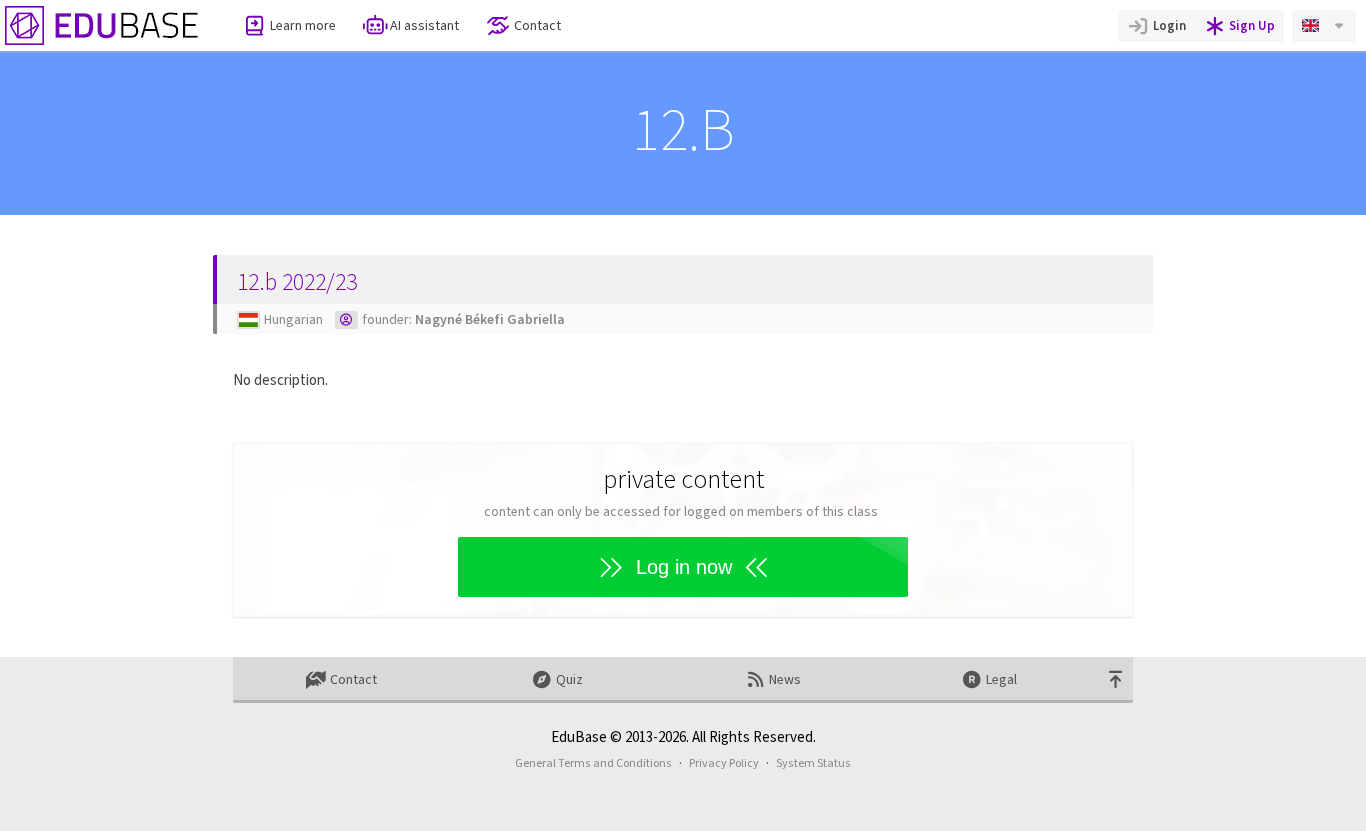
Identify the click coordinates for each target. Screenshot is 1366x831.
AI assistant (424, 25)
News (785, 679)
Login (1169, 25)
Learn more (303, 25)
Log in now (684, 567)
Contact (537, 25)
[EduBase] (102, 25)
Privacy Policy (724, 763)
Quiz (569, 679)
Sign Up (1252, 25)
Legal (1001, 679)
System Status (813, 763)
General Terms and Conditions (593, 763)
